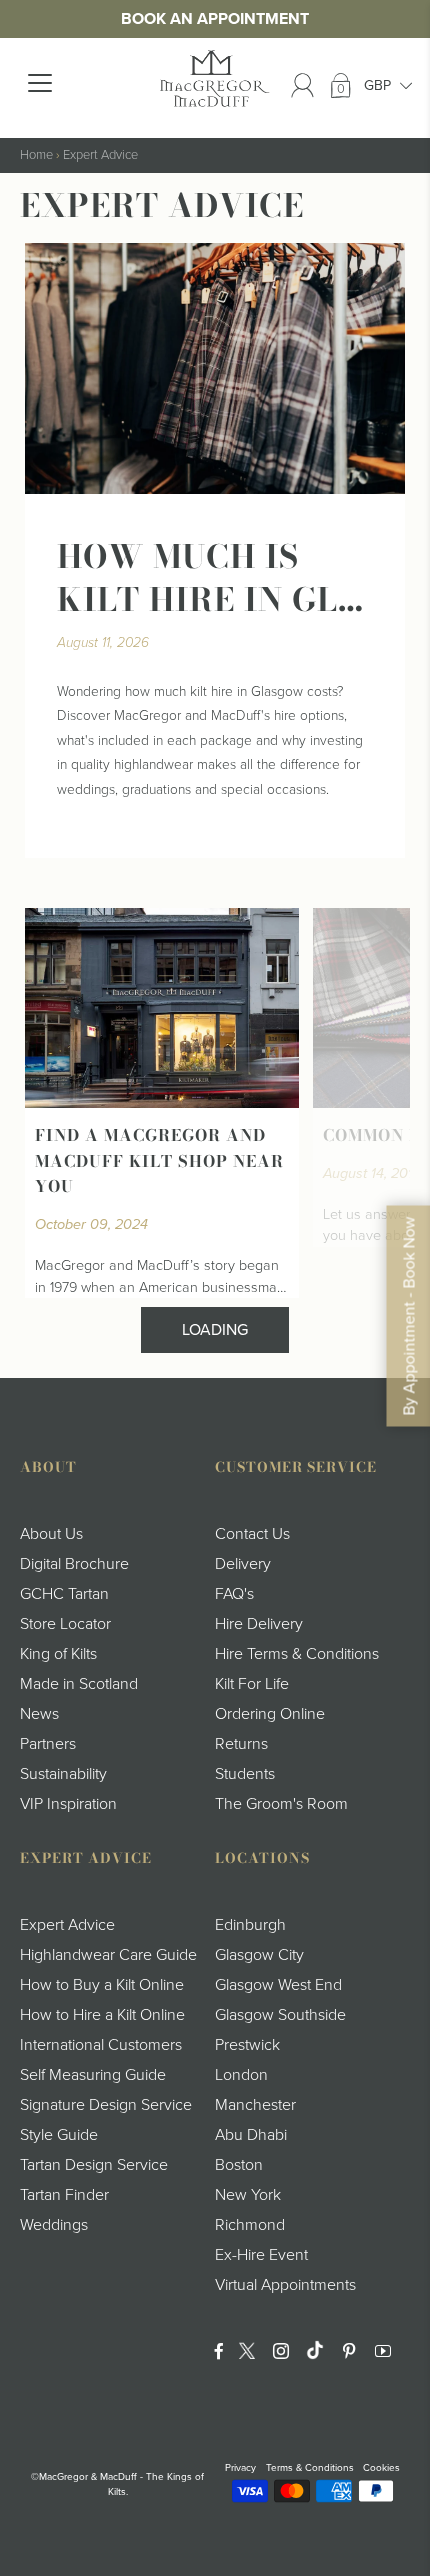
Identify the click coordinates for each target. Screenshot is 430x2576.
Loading (215, 1330)
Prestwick (247, 2045)
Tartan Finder (64, 2195)
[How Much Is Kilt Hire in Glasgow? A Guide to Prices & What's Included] (215, 368)
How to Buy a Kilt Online (102, 1985)
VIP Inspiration (68, 1804)
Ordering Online (270, 1714)
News (39, 1714)
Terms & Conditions (310, 2468)
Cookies (381, 2468)
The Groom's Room (281, 1804)
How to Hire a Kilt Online (102, 2015)
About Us (51, 1534)
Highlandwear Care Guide (108, 1955)
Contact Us (252, 1534)
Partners (48, 1744)
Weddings (54, 2225)
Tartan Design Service (94, 2165)
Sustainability (63, 1774)
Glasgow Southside (280, 2015)
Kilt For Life (252, 1684)
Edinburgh (250, 1925)
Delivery (243, 1564)
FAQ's (234, 1594)
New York (248, 2195)
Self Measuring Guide (93, 2075)
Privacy (240, 2468)
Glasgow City (259, 1955)
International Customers (101, 2045)
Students (245, 1774)
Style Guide (59, 2135)
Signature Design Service (106, 2105)
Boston (239, 2165)
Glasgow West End (278, 1985)
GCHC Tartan (64, 1594)
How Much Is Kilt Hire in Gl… (210, 578)
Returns (241, 1744)
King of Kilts (58, 1654)
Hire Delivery (259, 1624)
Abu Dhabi (251, 2135)
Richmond (250, 2225)
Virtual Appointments (285, 2285)
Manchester (255, 2105)
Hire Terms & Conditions (297, 1654)
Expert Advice (100, 155)
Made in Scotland (79, 1684)
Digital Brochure (74, 1564)
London (241, 2075)
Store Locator (65, 1624)
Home (36, 155)
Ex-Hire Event (261, 2255)
